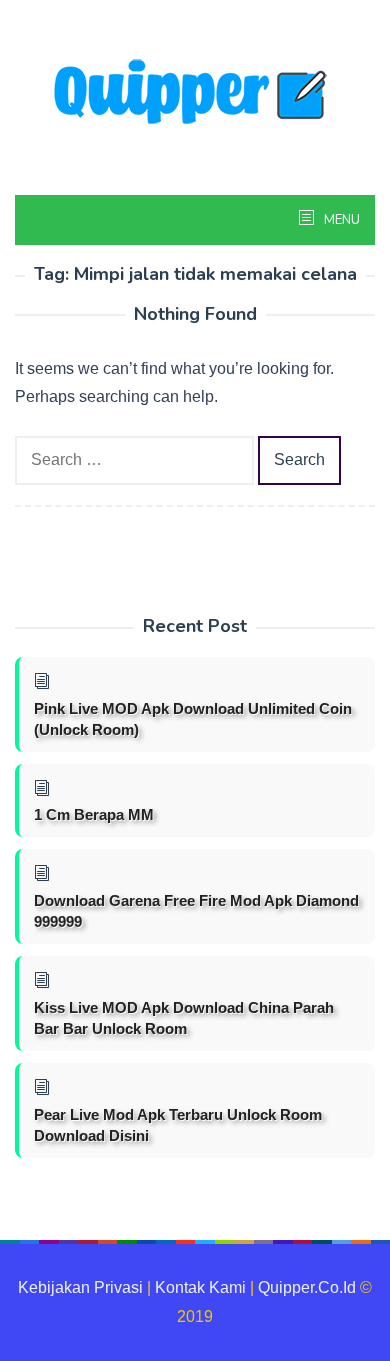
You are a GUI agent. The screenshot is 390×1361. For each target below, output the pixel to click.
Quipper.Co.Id (307, 1287)
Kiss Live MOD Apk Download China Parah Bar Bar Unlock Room (184, 1018)
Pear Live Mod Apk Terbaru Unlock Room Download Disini (178, 1125)
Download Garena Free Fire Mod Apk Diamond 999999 (196, 911)
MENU (340, 220)
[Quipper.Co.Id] (195, 93)
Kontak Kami (200, 1287)
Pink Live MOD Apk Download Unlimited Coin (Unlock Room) (193, 719)
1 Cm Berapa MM (94, 814)
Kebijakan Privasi (80, 1287)
